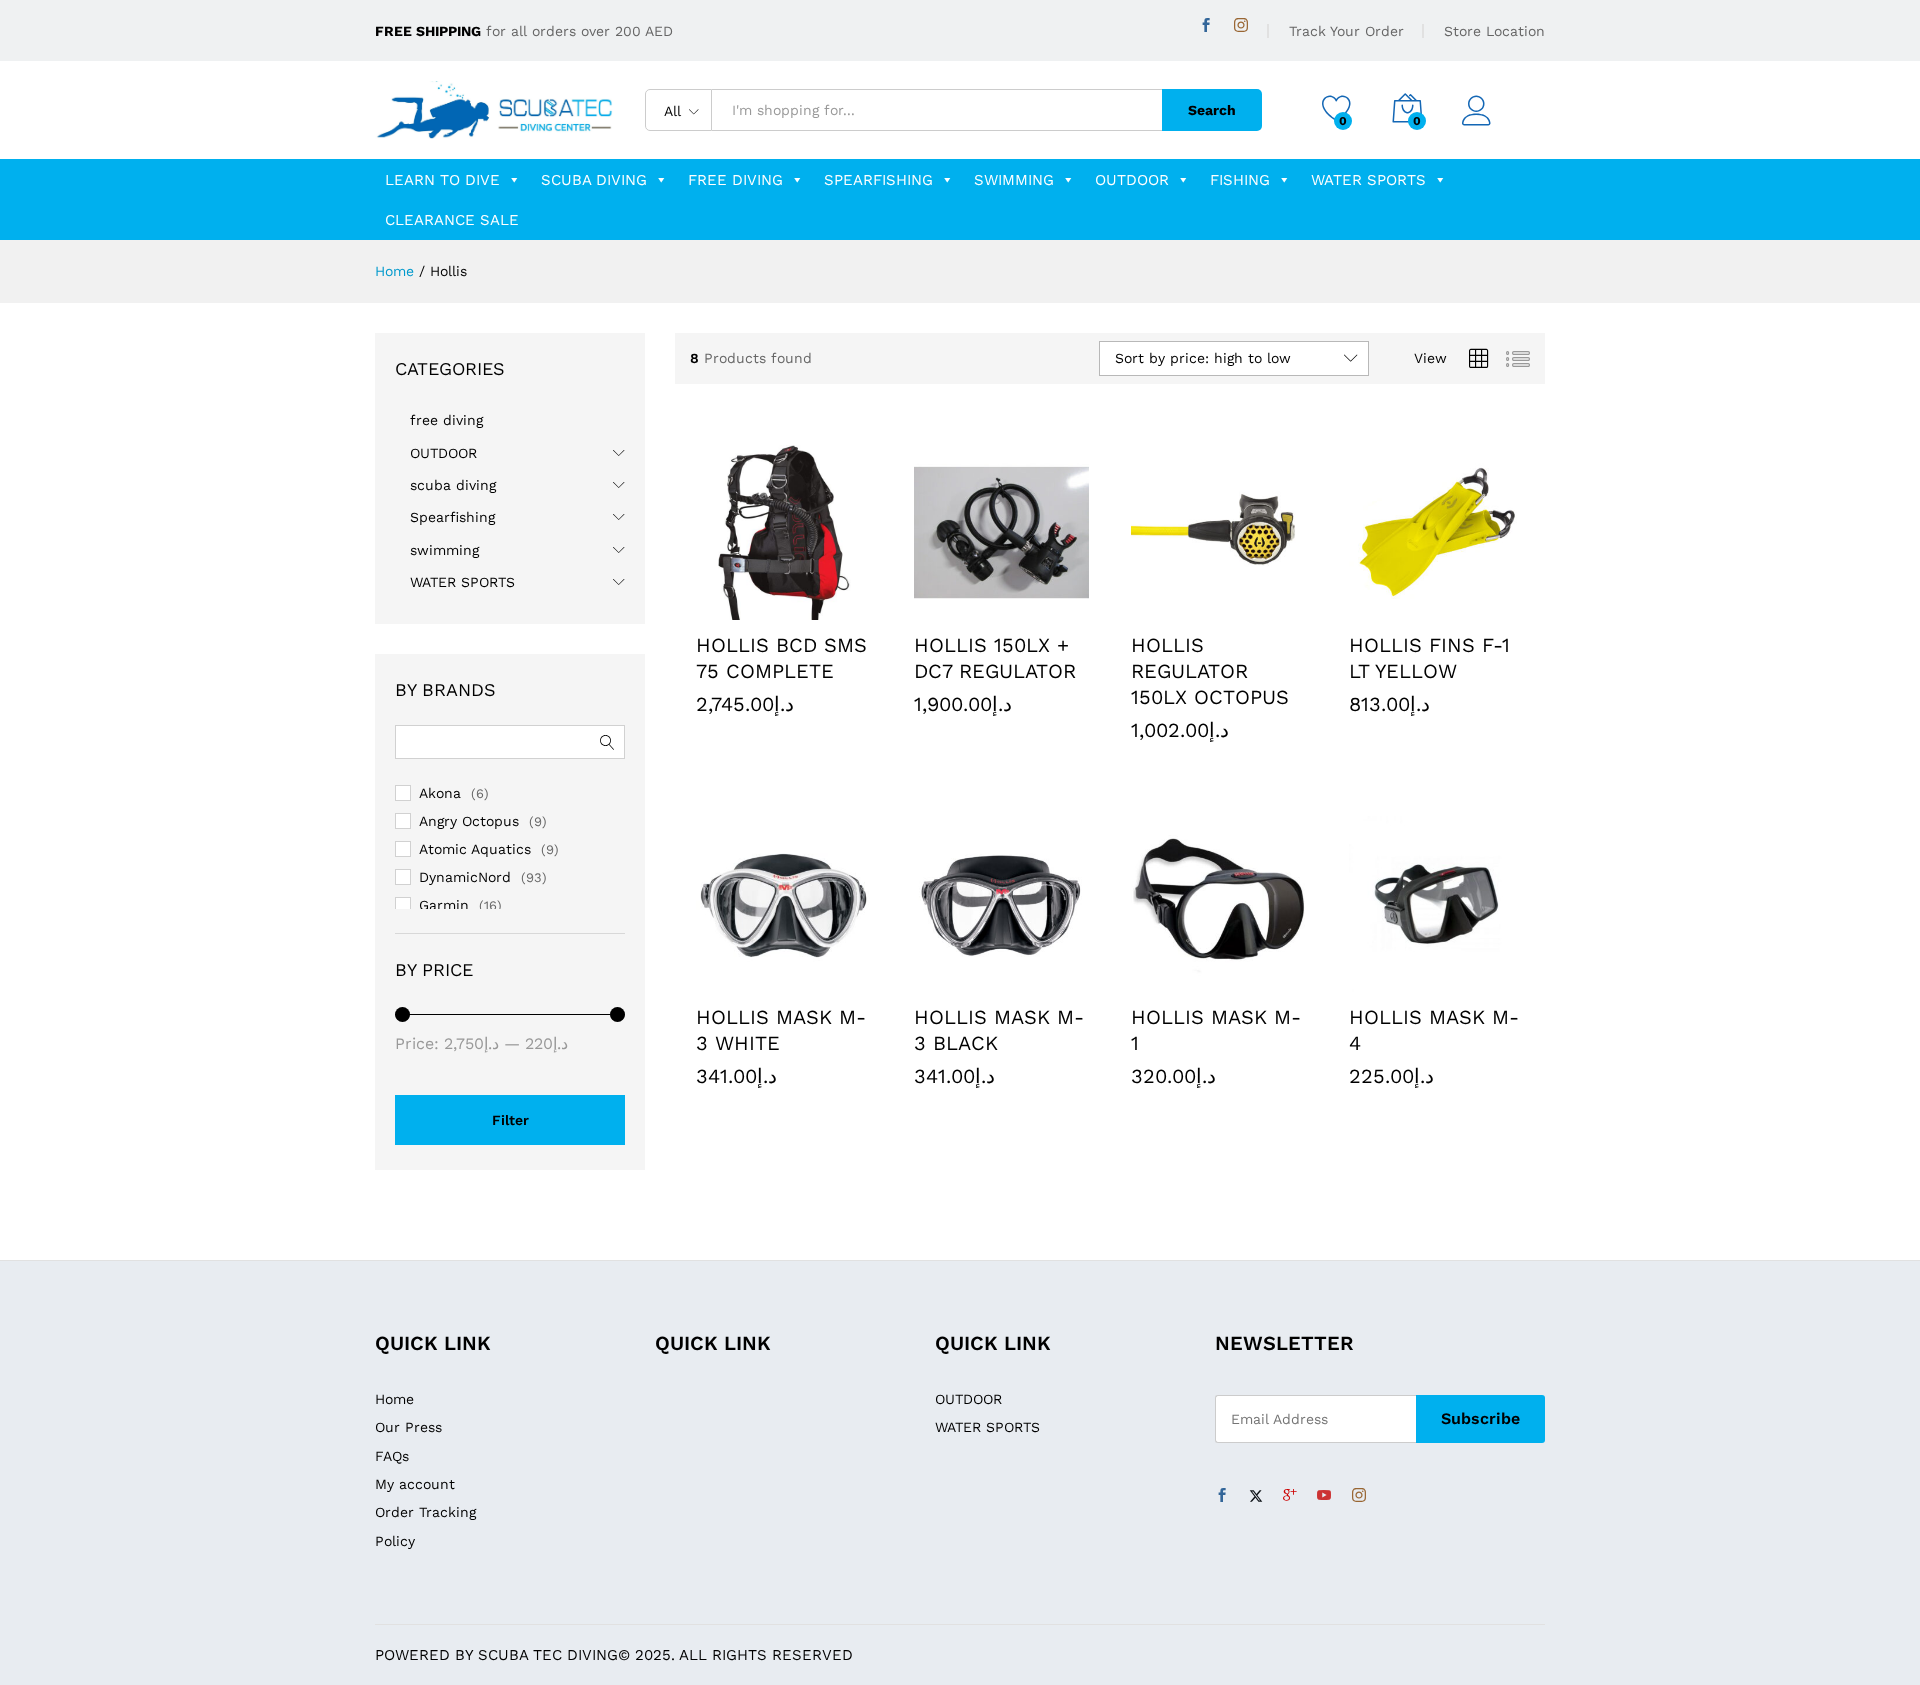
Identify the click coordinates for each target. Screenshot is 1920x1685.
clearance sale (452, 220)
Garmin (444, 905)
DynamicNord (465, 877)
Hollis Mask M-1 (1216, 1030)
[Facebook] (1206, 25)
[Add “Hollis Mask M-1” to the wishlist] (1265, 980)
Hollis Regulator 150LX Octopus (1210, 671)
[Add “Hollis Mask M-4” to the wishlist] (1482, 980)
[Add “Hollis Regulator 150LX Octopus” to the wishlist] (1265, 608)
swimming (1014, 180)
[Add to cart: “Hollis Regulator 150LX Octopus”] (1173, 608)
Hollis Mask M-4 (1434, 1030)
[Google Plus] (1290, 1496)
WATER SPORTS (1368, 180)
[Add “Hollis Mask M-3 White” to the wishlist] (830, 980)
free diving (735, 180)
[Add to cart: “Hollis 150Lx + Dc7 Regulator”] (955, 608)
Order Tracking (425, 1512)
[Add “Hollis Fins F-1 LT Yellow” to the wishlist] (1482, 608)
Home (394, 1399)
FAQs (392, 1456)
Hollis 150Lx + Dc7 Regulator (995, 658)
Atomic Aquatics (475, 849)
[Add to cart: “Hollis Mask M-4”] (1390, 980)
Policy (395, 1541)
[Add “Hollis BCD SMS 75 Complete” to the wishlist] (830, 608)
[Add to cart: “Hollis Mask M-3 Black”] (955, 980)
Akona (440, 793)
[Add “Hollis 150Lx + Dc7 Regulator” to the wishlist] (1047, 608)
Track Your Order (1346, 31)
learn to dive (442, 180)
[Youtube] (1324, 1496)
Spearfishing (878, 180)
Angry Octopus (469, 821)
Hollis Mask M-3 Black (999, 1030)
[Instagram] (1241, 25)
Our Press (408, 1427)
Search (1212, 110)
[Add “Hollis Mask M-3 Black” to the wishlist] (1047, 980)
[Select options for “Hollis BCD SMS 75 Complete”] (738, 608)
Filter (510, 1120)
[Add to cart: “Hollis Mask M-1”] (1173, 980)
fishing (1240, 180)
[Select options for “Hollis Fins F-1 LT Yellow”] (1390, 608)
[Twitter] (1256, 1496)
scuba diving (594, 180)
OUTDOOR (1132, 180)
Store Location (1494, 31)
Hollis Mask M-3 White (781, 1030)
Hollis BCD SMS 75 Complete (781, 658)
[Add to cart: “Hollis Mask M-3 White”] (738, 980)
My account (415, 1484)
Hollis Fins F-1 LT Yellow (1429, 658)
